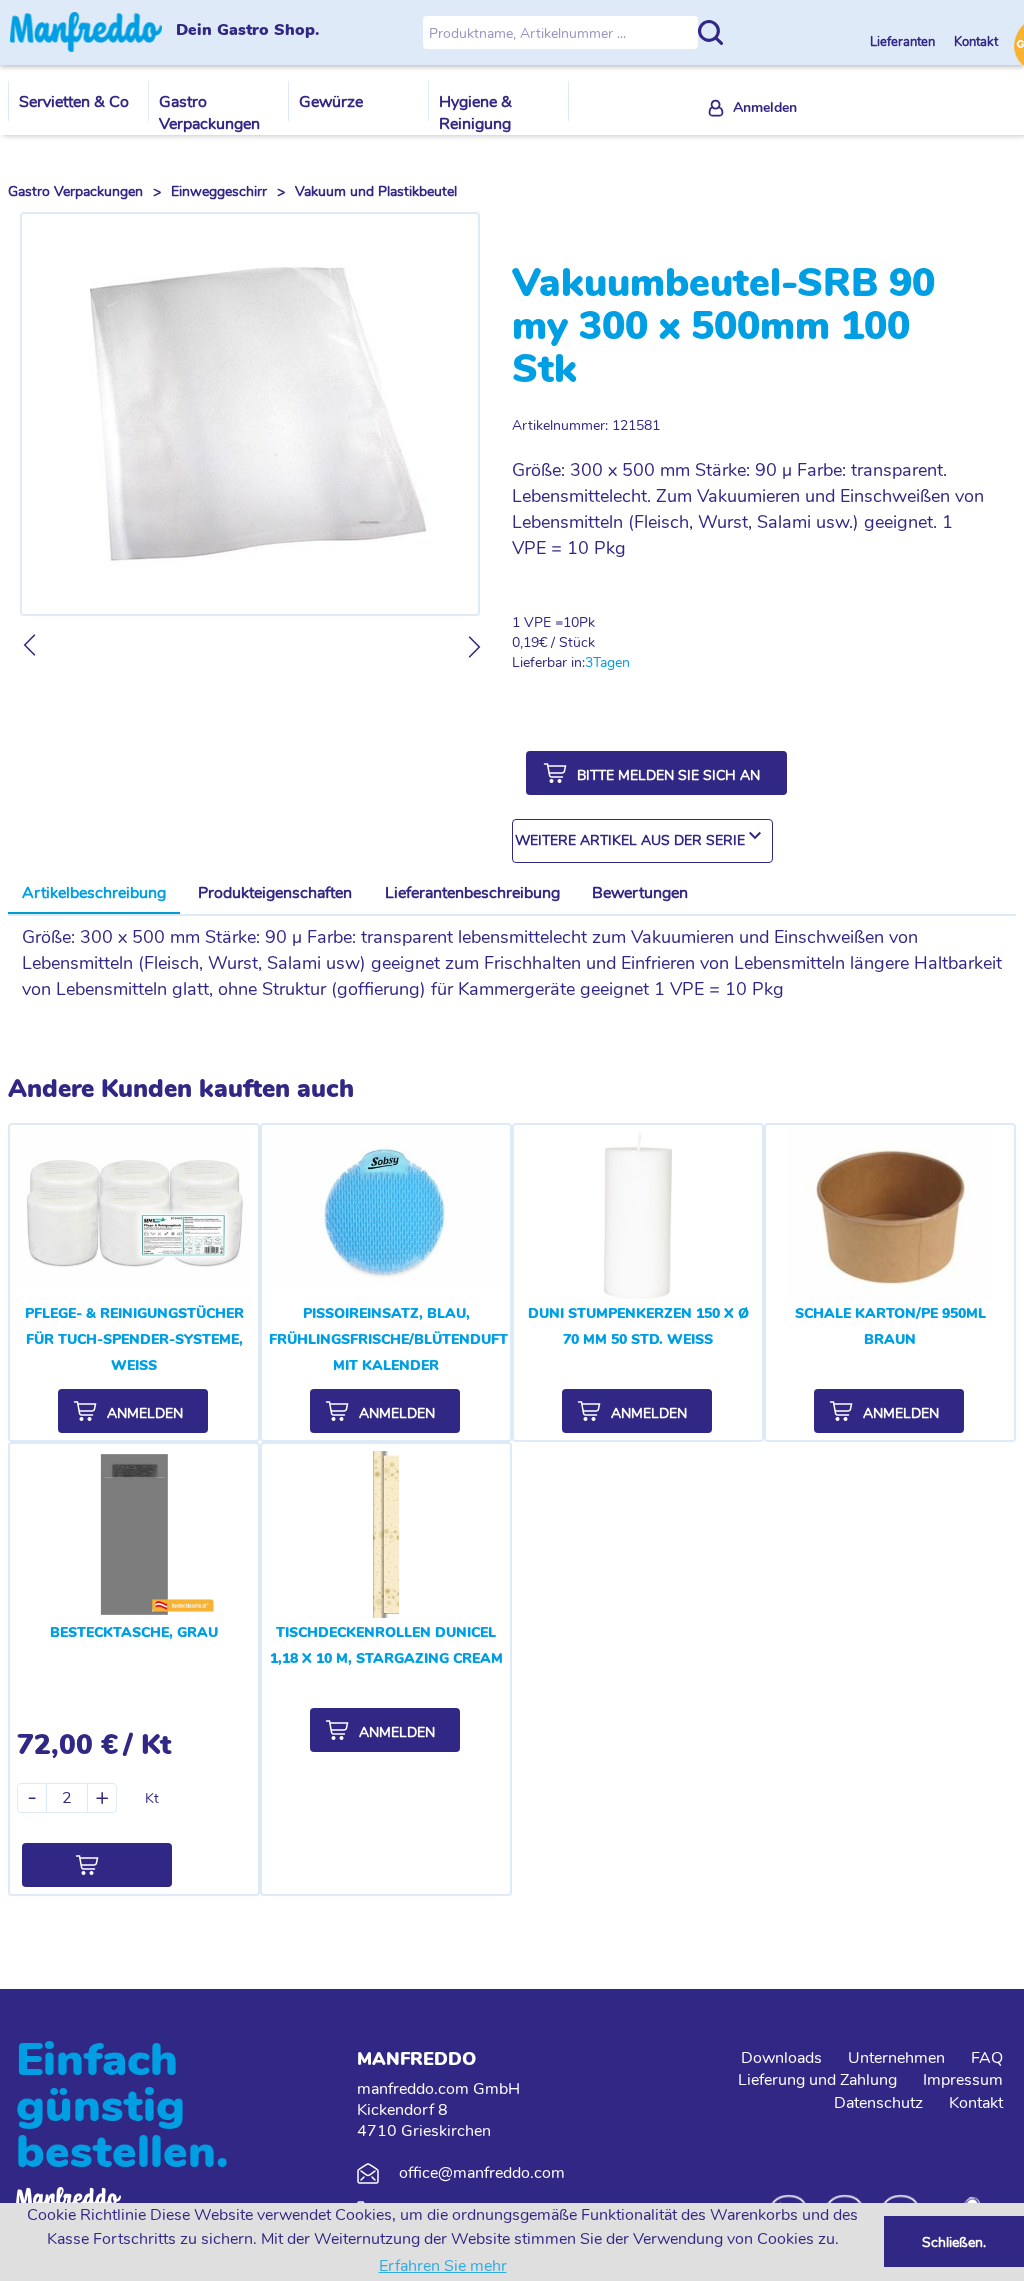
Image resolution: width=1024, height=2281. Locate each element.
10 (571, 622)
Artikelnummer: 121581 (586, 425)
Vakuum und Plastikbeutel (376, 191)
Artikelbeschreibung (94, 893)
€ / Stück (567, 642)
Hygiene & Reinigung (475, 113)
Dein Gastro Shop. (247, 31)
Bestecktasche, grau (134, 1632)
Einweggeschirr (219, 191)
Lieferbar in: (548, 662)
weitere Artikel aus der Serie (630, 840)
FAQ (987, 2058)
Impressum (963, 2080)
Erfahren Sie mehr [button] (443, 2266)
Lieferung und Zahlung (817, 2080)
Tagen (611, 662)
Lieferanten (904, 42)
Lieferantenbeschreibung (472, 893)
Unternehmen (896, 2058)
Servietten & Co (74, 102)
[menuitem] (753, 108)
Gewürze (331, 102)
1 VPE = (537, 622)
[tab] (94, 894)
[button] (656, 773)
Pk (587, 622)
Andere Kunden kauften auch (181, 1089)
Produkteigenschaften (275, 893)
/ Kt (147, 1745)
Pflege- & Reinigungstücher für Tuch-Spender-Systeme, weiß (134, 1339)
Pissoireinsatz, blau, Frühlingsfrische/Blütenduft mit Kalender (388, 1339)
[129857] (97, 1865)
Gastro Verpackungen (209, 113)
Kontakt (976, 42)
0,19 (525, 642)
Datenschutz (878, 2103)
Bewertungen (640, 893)
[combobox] (642, 841)
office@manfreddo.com (482, 2173)
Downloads (781, 2058)
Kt (152, 1798)
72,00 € (67, 1745)
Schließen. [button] (954, 2242)
